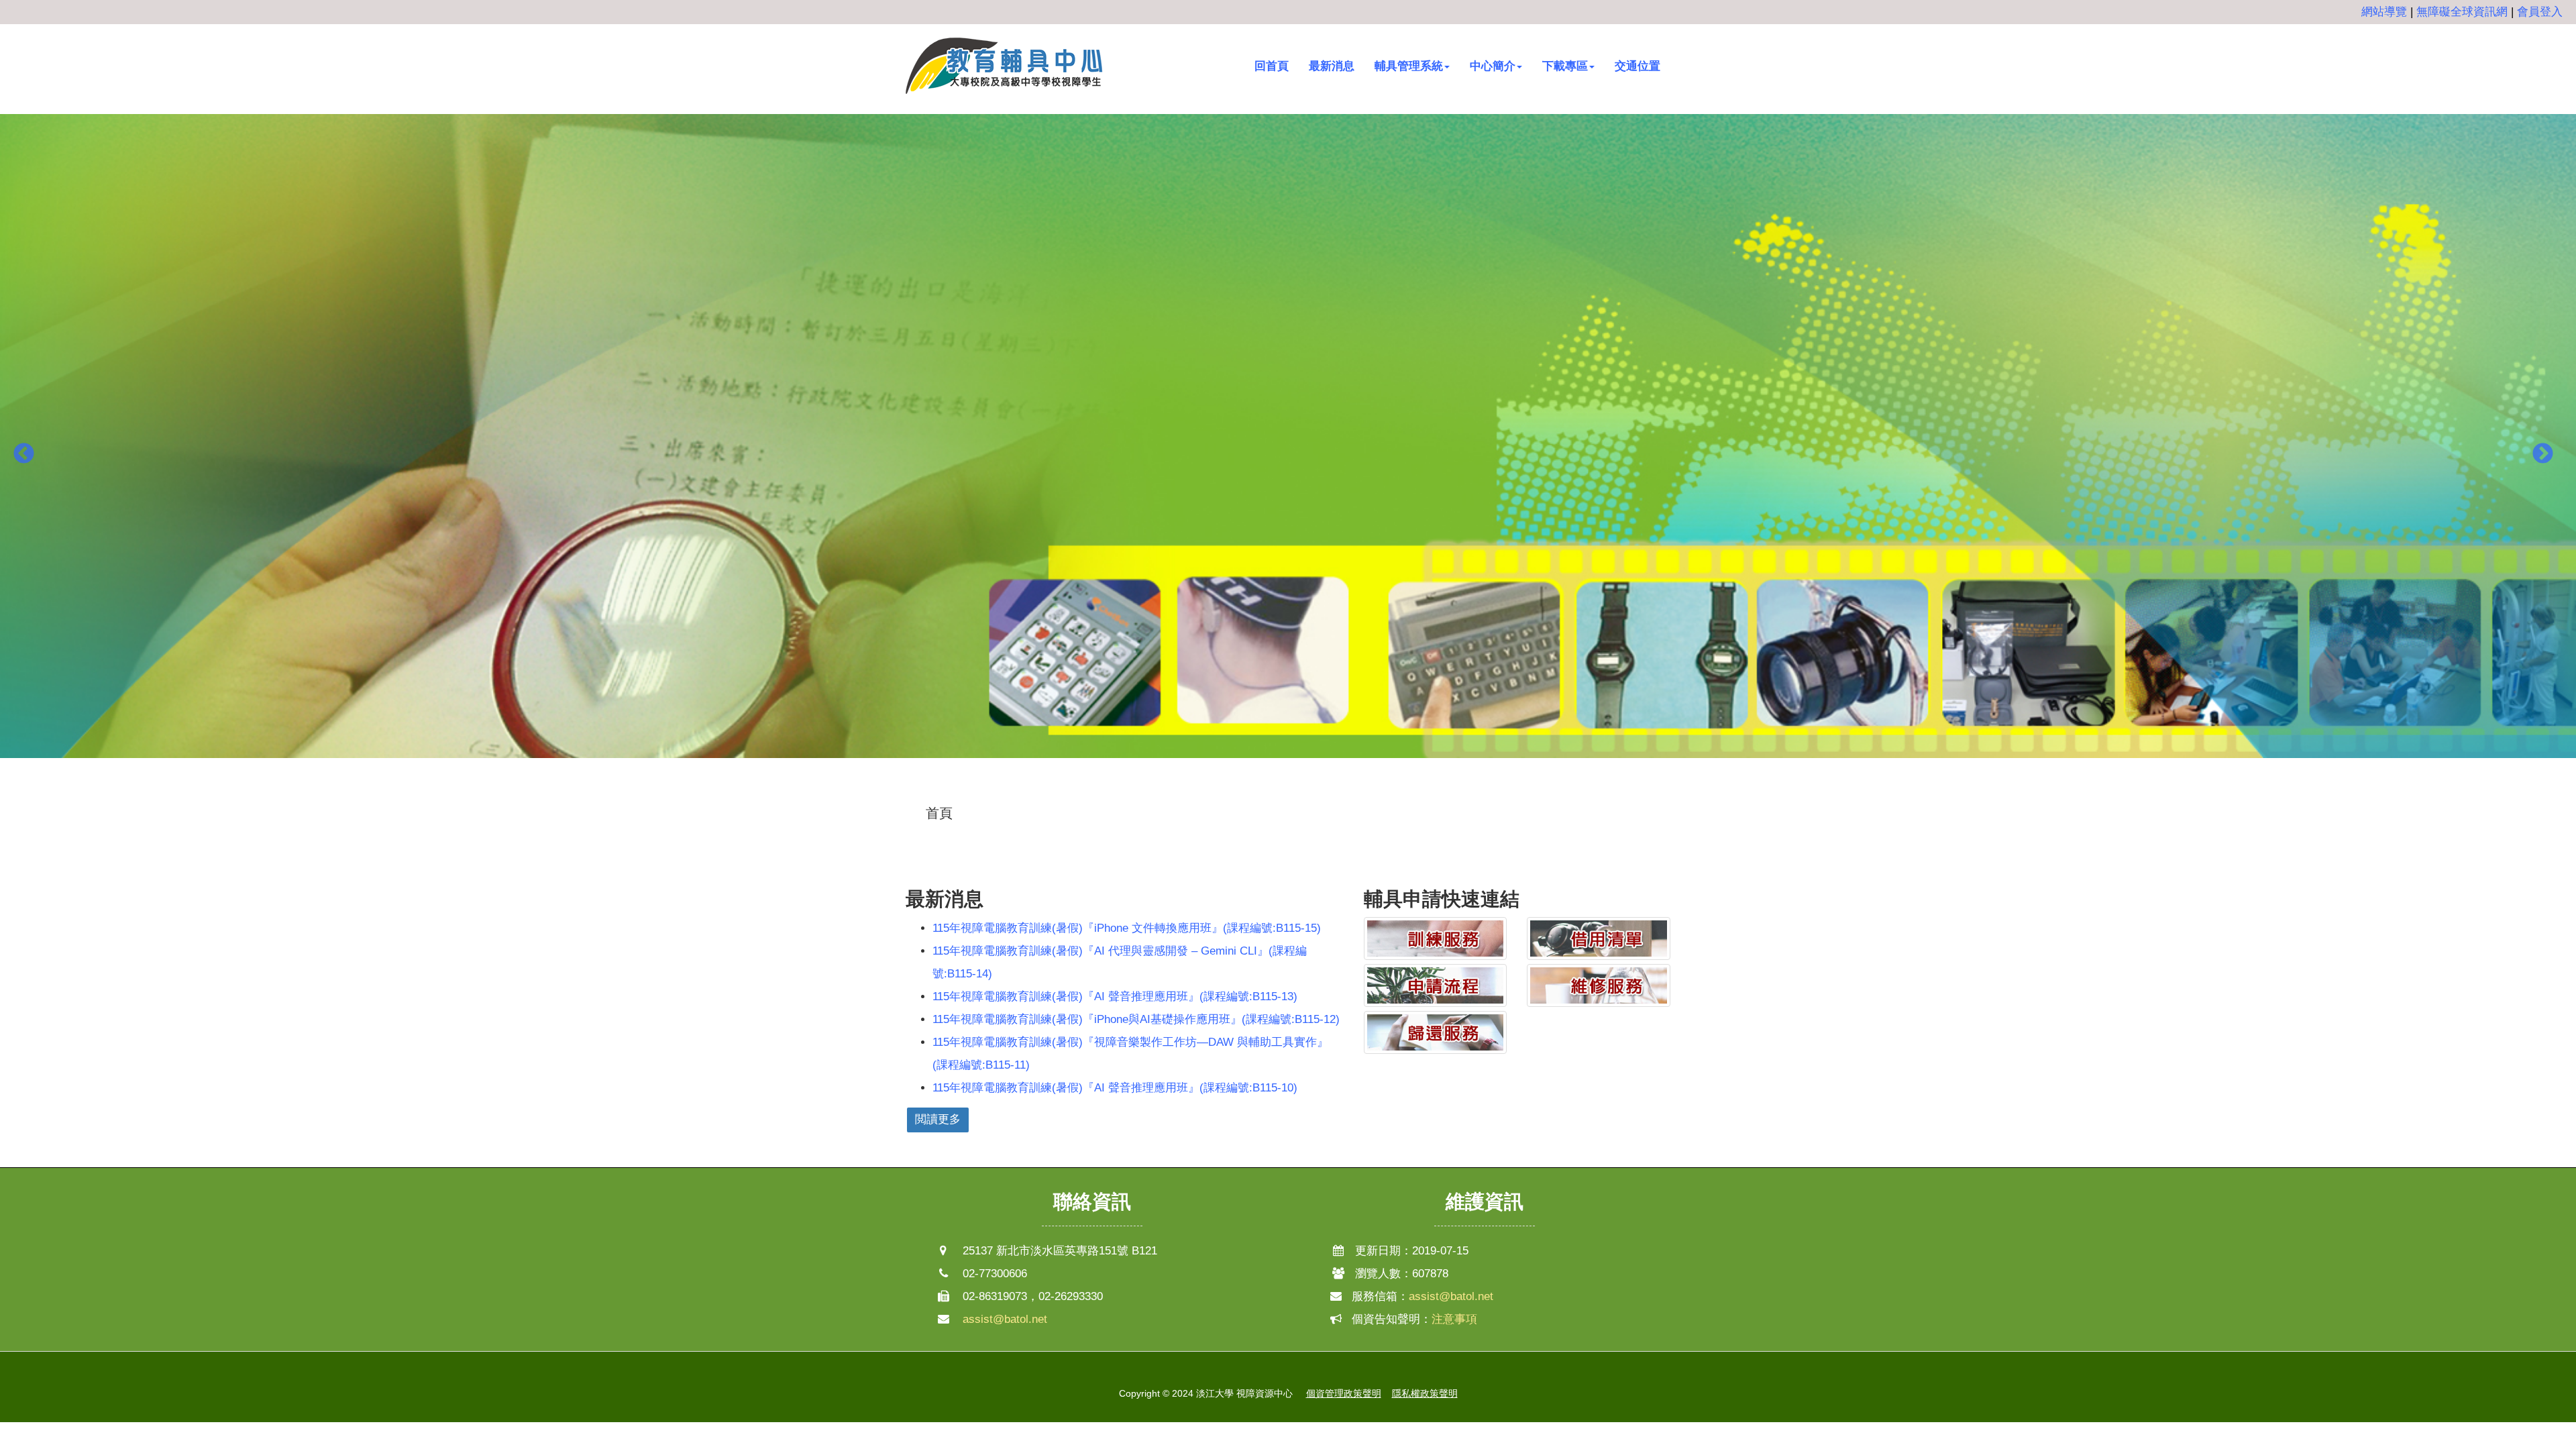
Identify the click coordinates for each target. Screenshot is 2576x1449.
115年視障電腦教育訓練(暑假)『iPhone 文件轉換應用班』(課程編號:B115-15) (1127, 928)
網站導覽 (2384, 12)
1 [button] (1268, 792)
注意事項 (1454, 1319)
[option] (1288, 444)
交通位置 (1638, 66)
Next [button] (2542, 455)
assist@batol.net (1005, 1319)
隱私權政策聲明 (1425, 1393)
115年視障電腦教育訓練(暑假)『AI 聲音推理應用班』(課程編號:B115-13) (1115, 997)
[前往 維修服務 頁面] (1599, 985)
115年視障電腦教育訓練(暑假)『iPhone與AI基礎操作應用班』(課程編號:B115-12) (1136, 1019)
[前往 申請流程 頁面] (1436, 985)
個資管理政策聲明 (1344, 1393)
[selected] (1005, 66)
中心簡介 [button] (1493, 66)
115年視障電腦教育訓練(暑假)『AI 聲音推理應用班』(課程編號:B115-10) (1115, 1088)
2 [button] (1288, 792)
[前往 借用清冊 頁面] (1599, 938)
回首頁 (1272, 66)
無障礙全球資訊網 (2462, 12)
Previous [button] (23, 455)
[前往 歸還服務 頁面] (1436, 1032)
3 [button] (1308, 792)
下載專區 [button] (1565, 66)
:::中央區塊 (28, 803)
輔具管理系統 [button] (1409, 66)
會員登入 (2540, 12)
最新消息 (1332, 66)
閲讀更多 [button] (938, 1119)
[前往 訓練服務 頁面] (1436, 938)
